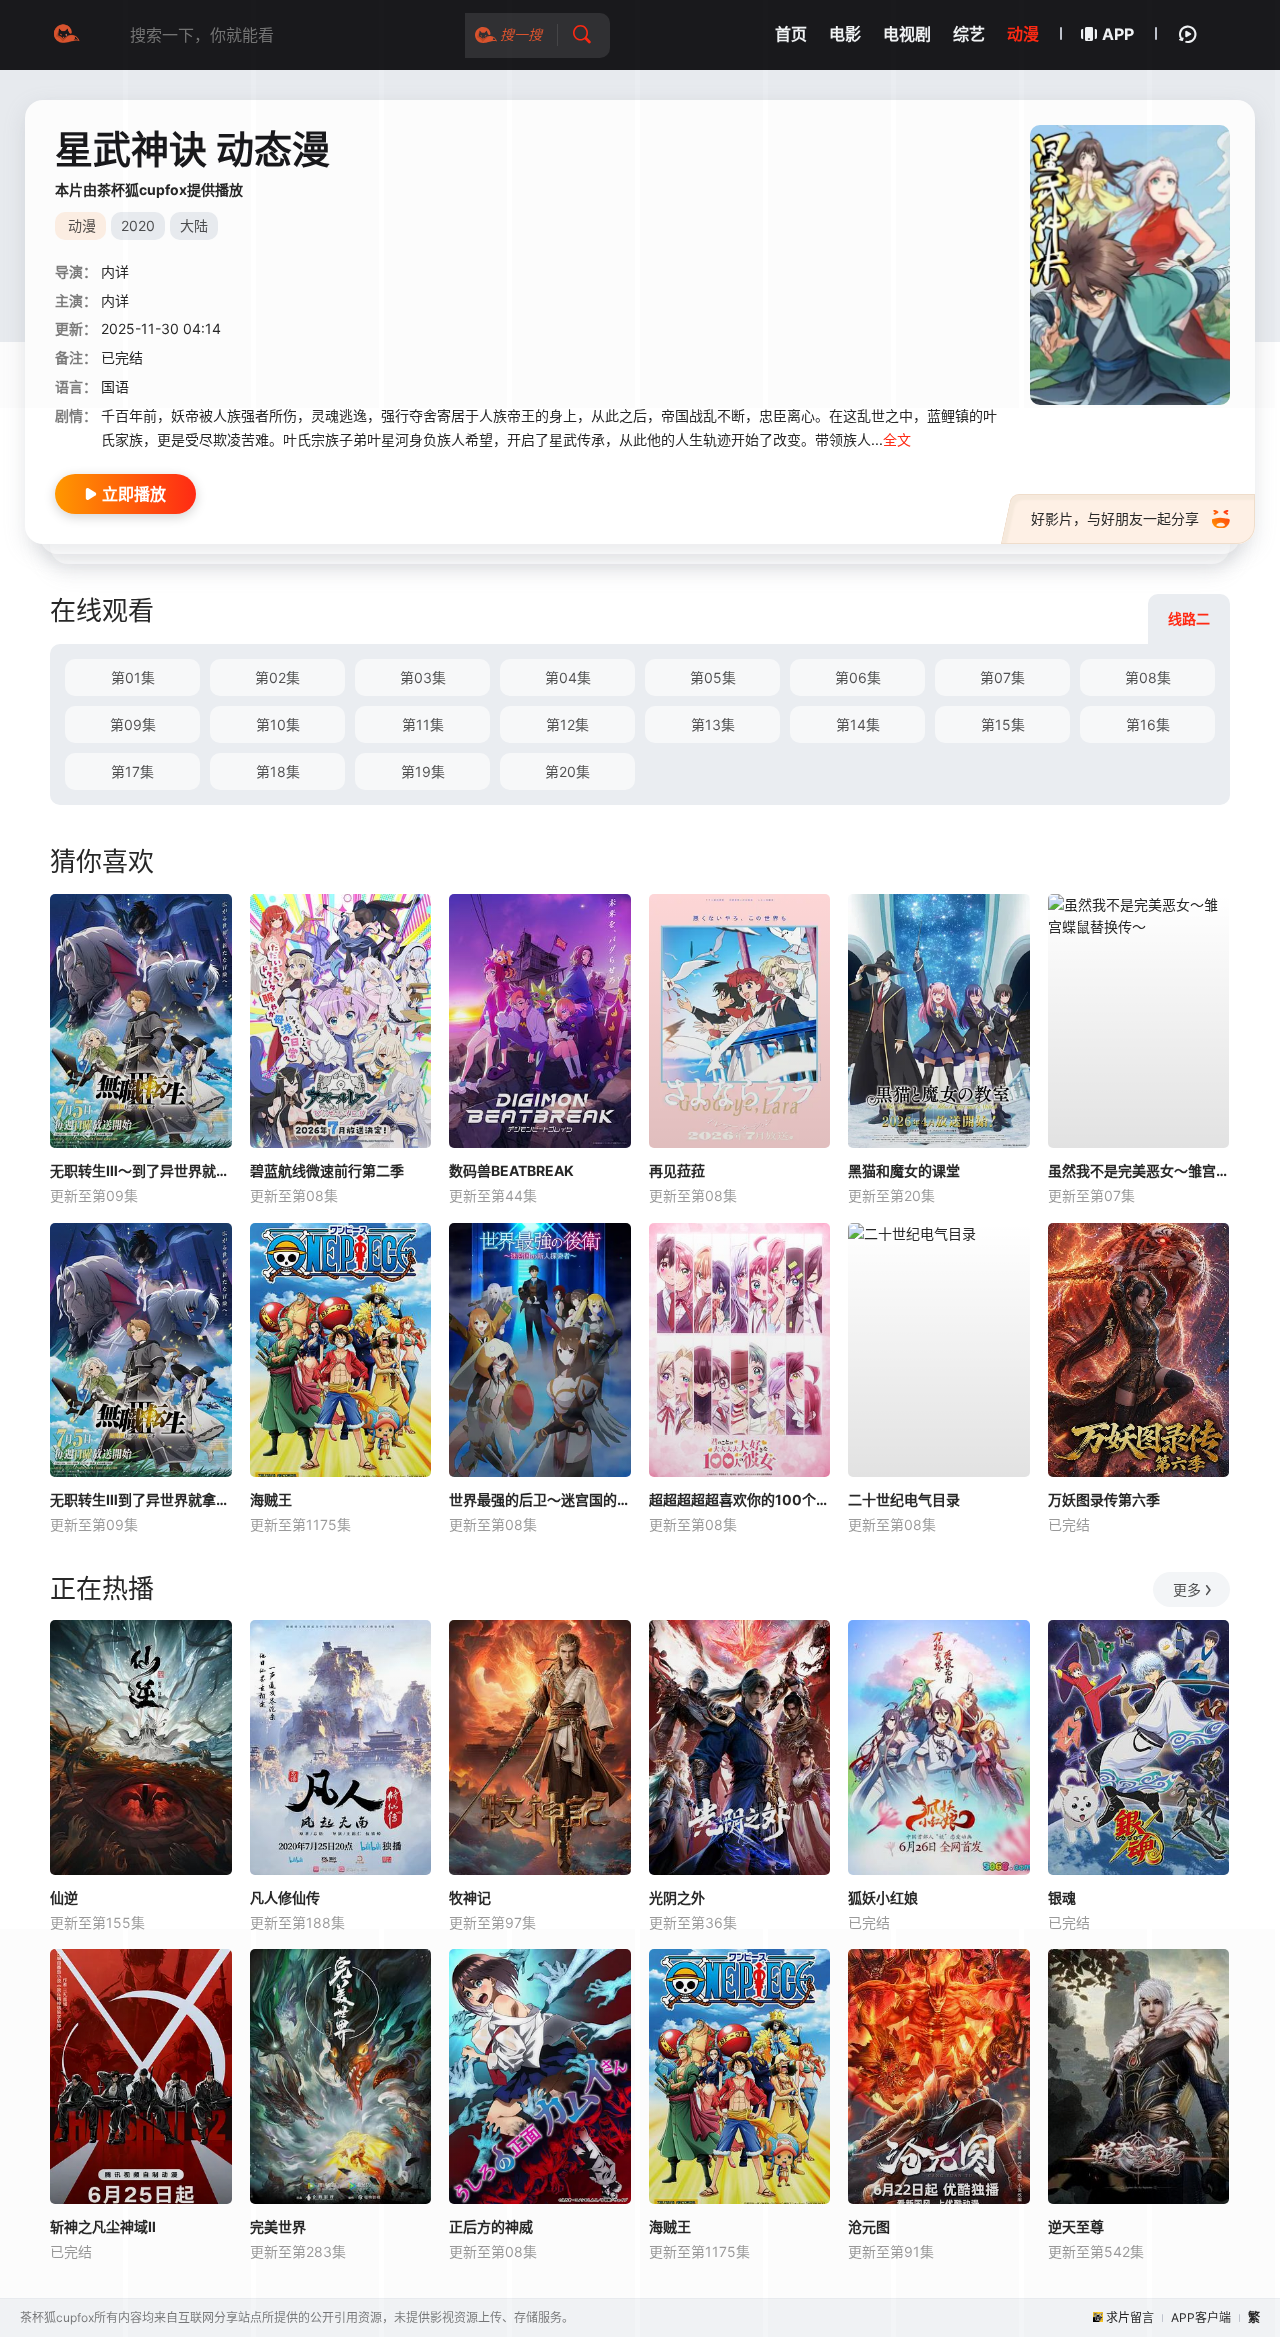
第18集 (278, 771)
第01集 (133, 677)
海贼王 (271, 1499)
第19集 (423, 771)
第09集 (133, 724)
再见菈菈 (677, 1170)
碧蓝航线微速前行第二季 (327, 1170)
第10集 (278, 724)
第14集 (858, 724)
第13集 (713, 724)
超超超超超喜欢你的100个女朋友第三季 (740, 1499)
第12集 (567, 724)
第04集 (568, 677)
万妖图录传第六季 (1104, 1499)
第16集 (1148, 724)
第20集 (567, 771)
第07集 (1002, 677)
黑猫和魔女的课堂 (904, 1170)
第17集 (132, 771)
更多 (1187, 1589)
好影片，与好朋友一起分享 (1115, 518)
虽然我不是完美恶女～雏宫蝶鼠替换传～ (1139, 1170)
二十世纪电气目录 (904, 1499)
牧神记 (470, 1897)
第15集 (1003, 724)
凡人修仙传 (285, 1897)
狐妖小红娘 (883, 1897)
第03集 (423, 677)
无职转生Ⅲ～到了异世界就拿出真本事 (141, 1170)
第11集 (423, 724)
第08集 (1148, 677)
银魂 (1062, 1897)
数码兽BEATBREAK (511, 1170)
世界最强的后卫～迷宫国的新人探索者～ (540, 1499)
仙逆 (64, 1897)
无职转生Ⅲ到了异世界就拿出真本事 (141, 1499)
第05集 (713, 677)
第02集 (277, 677)
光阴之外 (677, 1897)
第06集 (858, 677)
